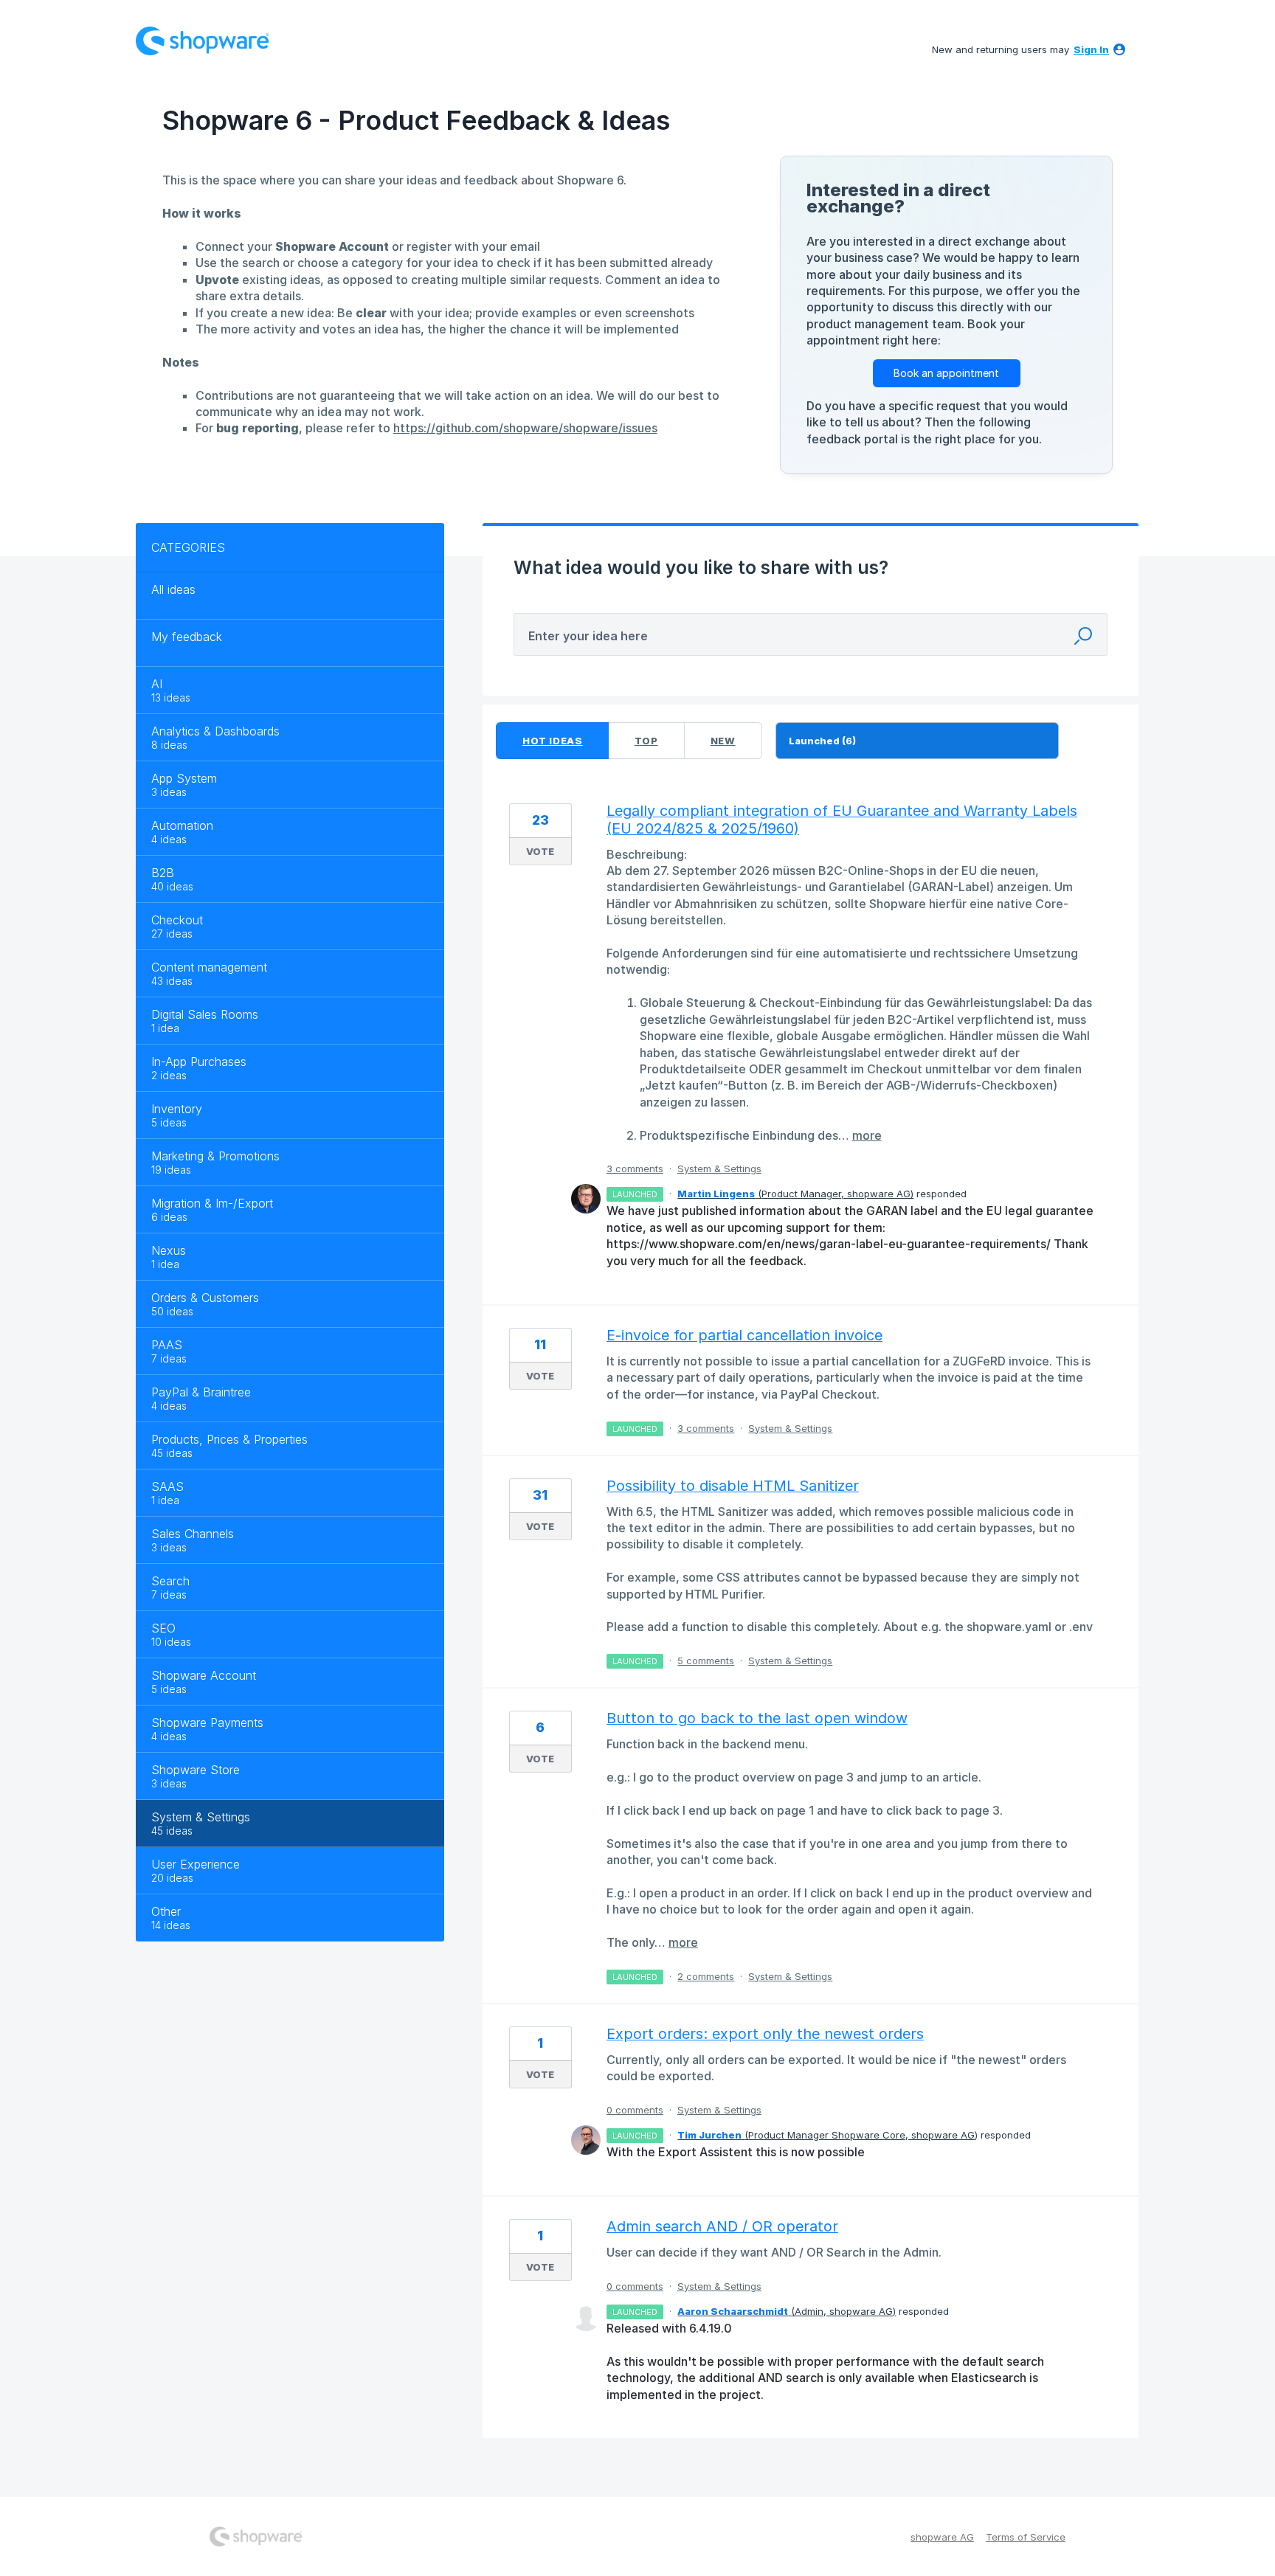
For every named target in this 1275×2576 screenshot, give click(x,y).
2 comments (706, 1976)
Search (170, 1581)
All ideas (173, 589)
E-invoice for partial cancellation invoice (744, 1335)
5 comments (706, 1661)
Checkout (177, 920)
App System (184, 778)
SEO (163, 1628)
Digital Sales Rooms (205, 1014)
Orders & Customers (205, 1298)
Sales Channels (193, 1534)
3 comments (635, 1168)
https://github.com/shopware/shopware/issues (525, 428)
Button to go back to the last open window (757, 1718)
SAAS (167, 1486)
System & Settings (201, 1817)
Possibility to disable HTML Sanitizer (733, 1486)
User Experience (196, 1864)
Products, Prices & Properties (229, 1439)
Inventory (177, 1109)
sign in (1091, 49)
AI (157, 684)
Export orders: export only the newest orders (765, 2034)
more (867, 1135)
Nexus (169, 1250)
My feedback (187, 637)
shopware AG (942, 2537)
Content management (209, 967)
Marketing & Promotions (215, 1156)
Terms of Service (1026, 2537)
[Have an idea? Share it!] (202, 41)
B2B (163, 873)
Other (166, 1911)
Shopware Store (196, 1770)
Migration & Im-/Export (212, 1203)
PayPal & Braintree (201, 1392)
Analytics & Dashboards (215, 731)
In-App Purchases (199, 1062)
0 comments (635, 2110)
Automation (182, 825)
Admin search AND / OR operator (722, 2226)
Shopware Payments (207, 1722)
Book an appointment (946, 373)
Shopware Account (204, 1675)
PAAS (167, 1345)
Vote (540, 851)
